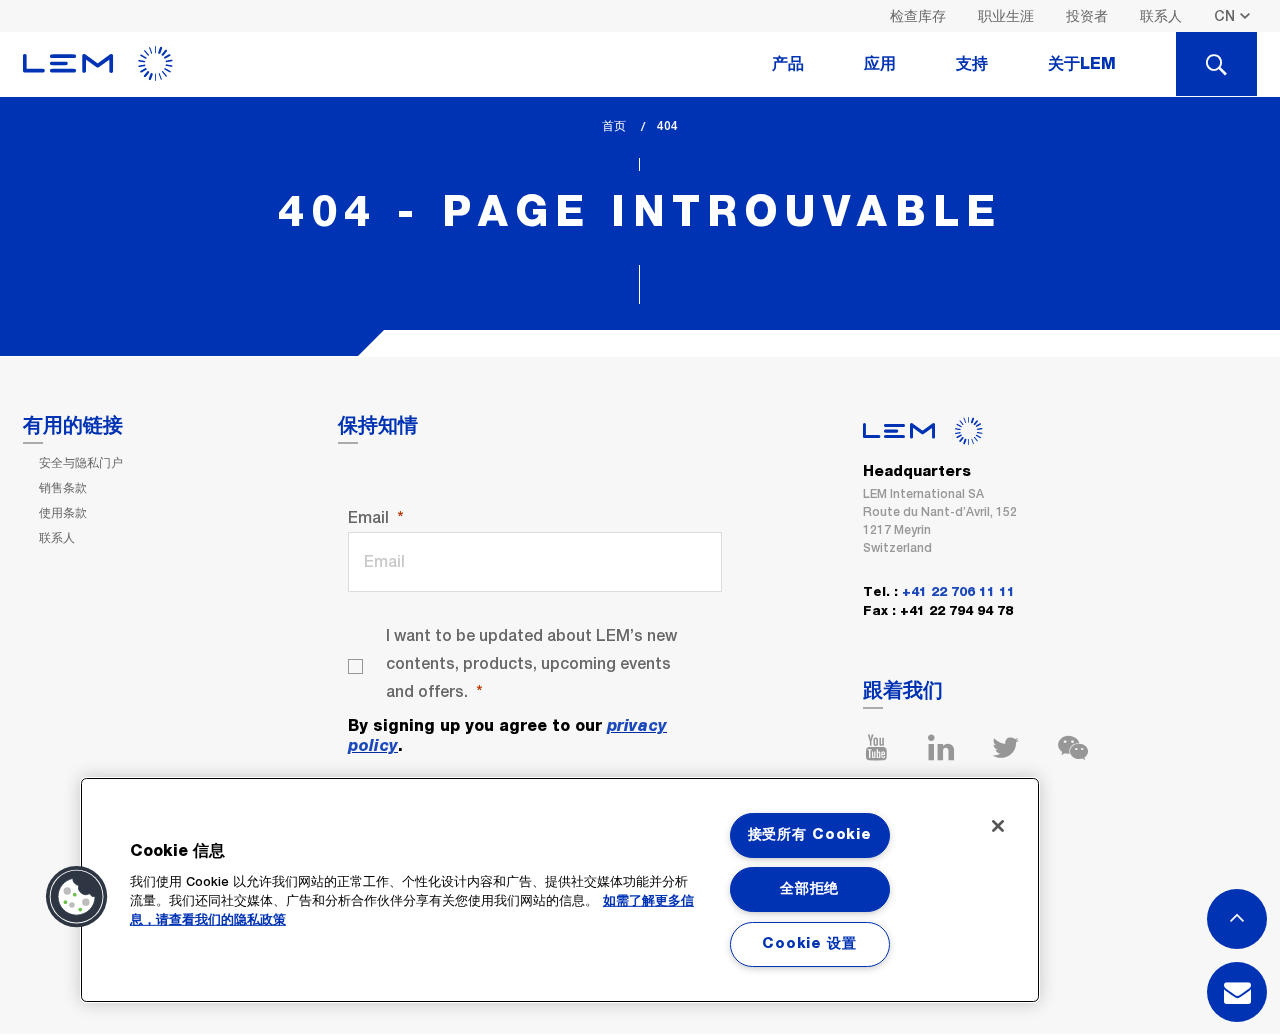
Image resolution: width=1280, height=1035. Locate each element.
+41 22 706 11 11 (958, 592)
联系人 (1161, 16)
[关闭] (998, 826)
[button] (77, 897)
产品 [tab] (788, 64)
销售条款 (63, 488)
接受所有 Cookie (810, 835)
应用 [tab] (880, 64)
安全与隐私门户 (81, 463)
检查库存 (918, 16)
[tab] (1216, 64)
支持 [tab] (972, 64)
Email (368, 517)
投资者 (1087, 16)
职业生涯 (1006, 16)
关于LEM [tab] (1082, 64)
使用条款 (63, 513)
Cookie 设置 (809, 944)
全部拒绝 (809, 889)
